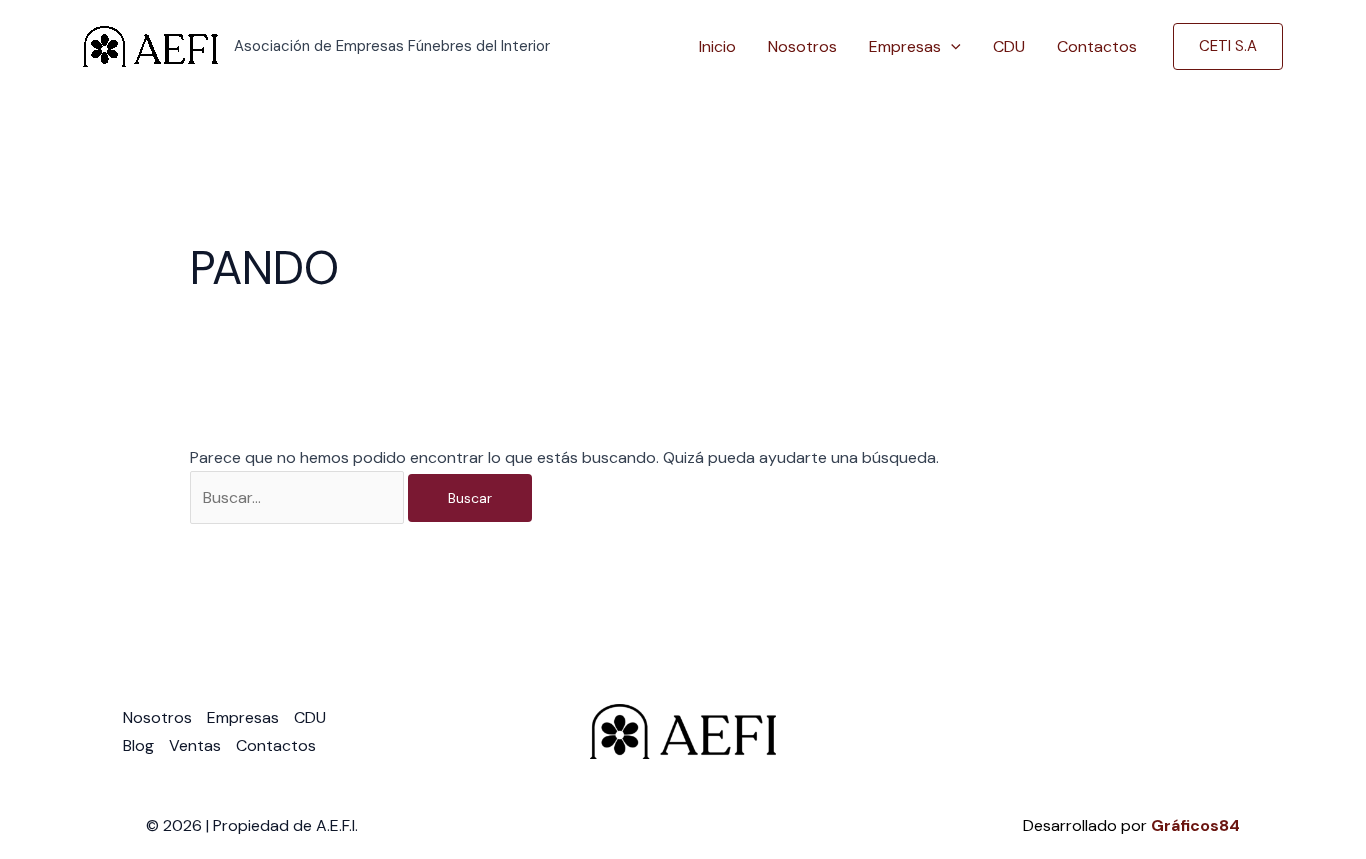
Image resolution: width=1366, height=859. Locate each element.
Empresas (905, 46)
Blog (138, 745)
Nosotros (802, 46)
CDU (1009, 46)
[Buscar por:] (299, 497)
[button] (951, 47)
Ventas (195, 745)
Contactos (1097, 46)
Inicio (717, 46)
